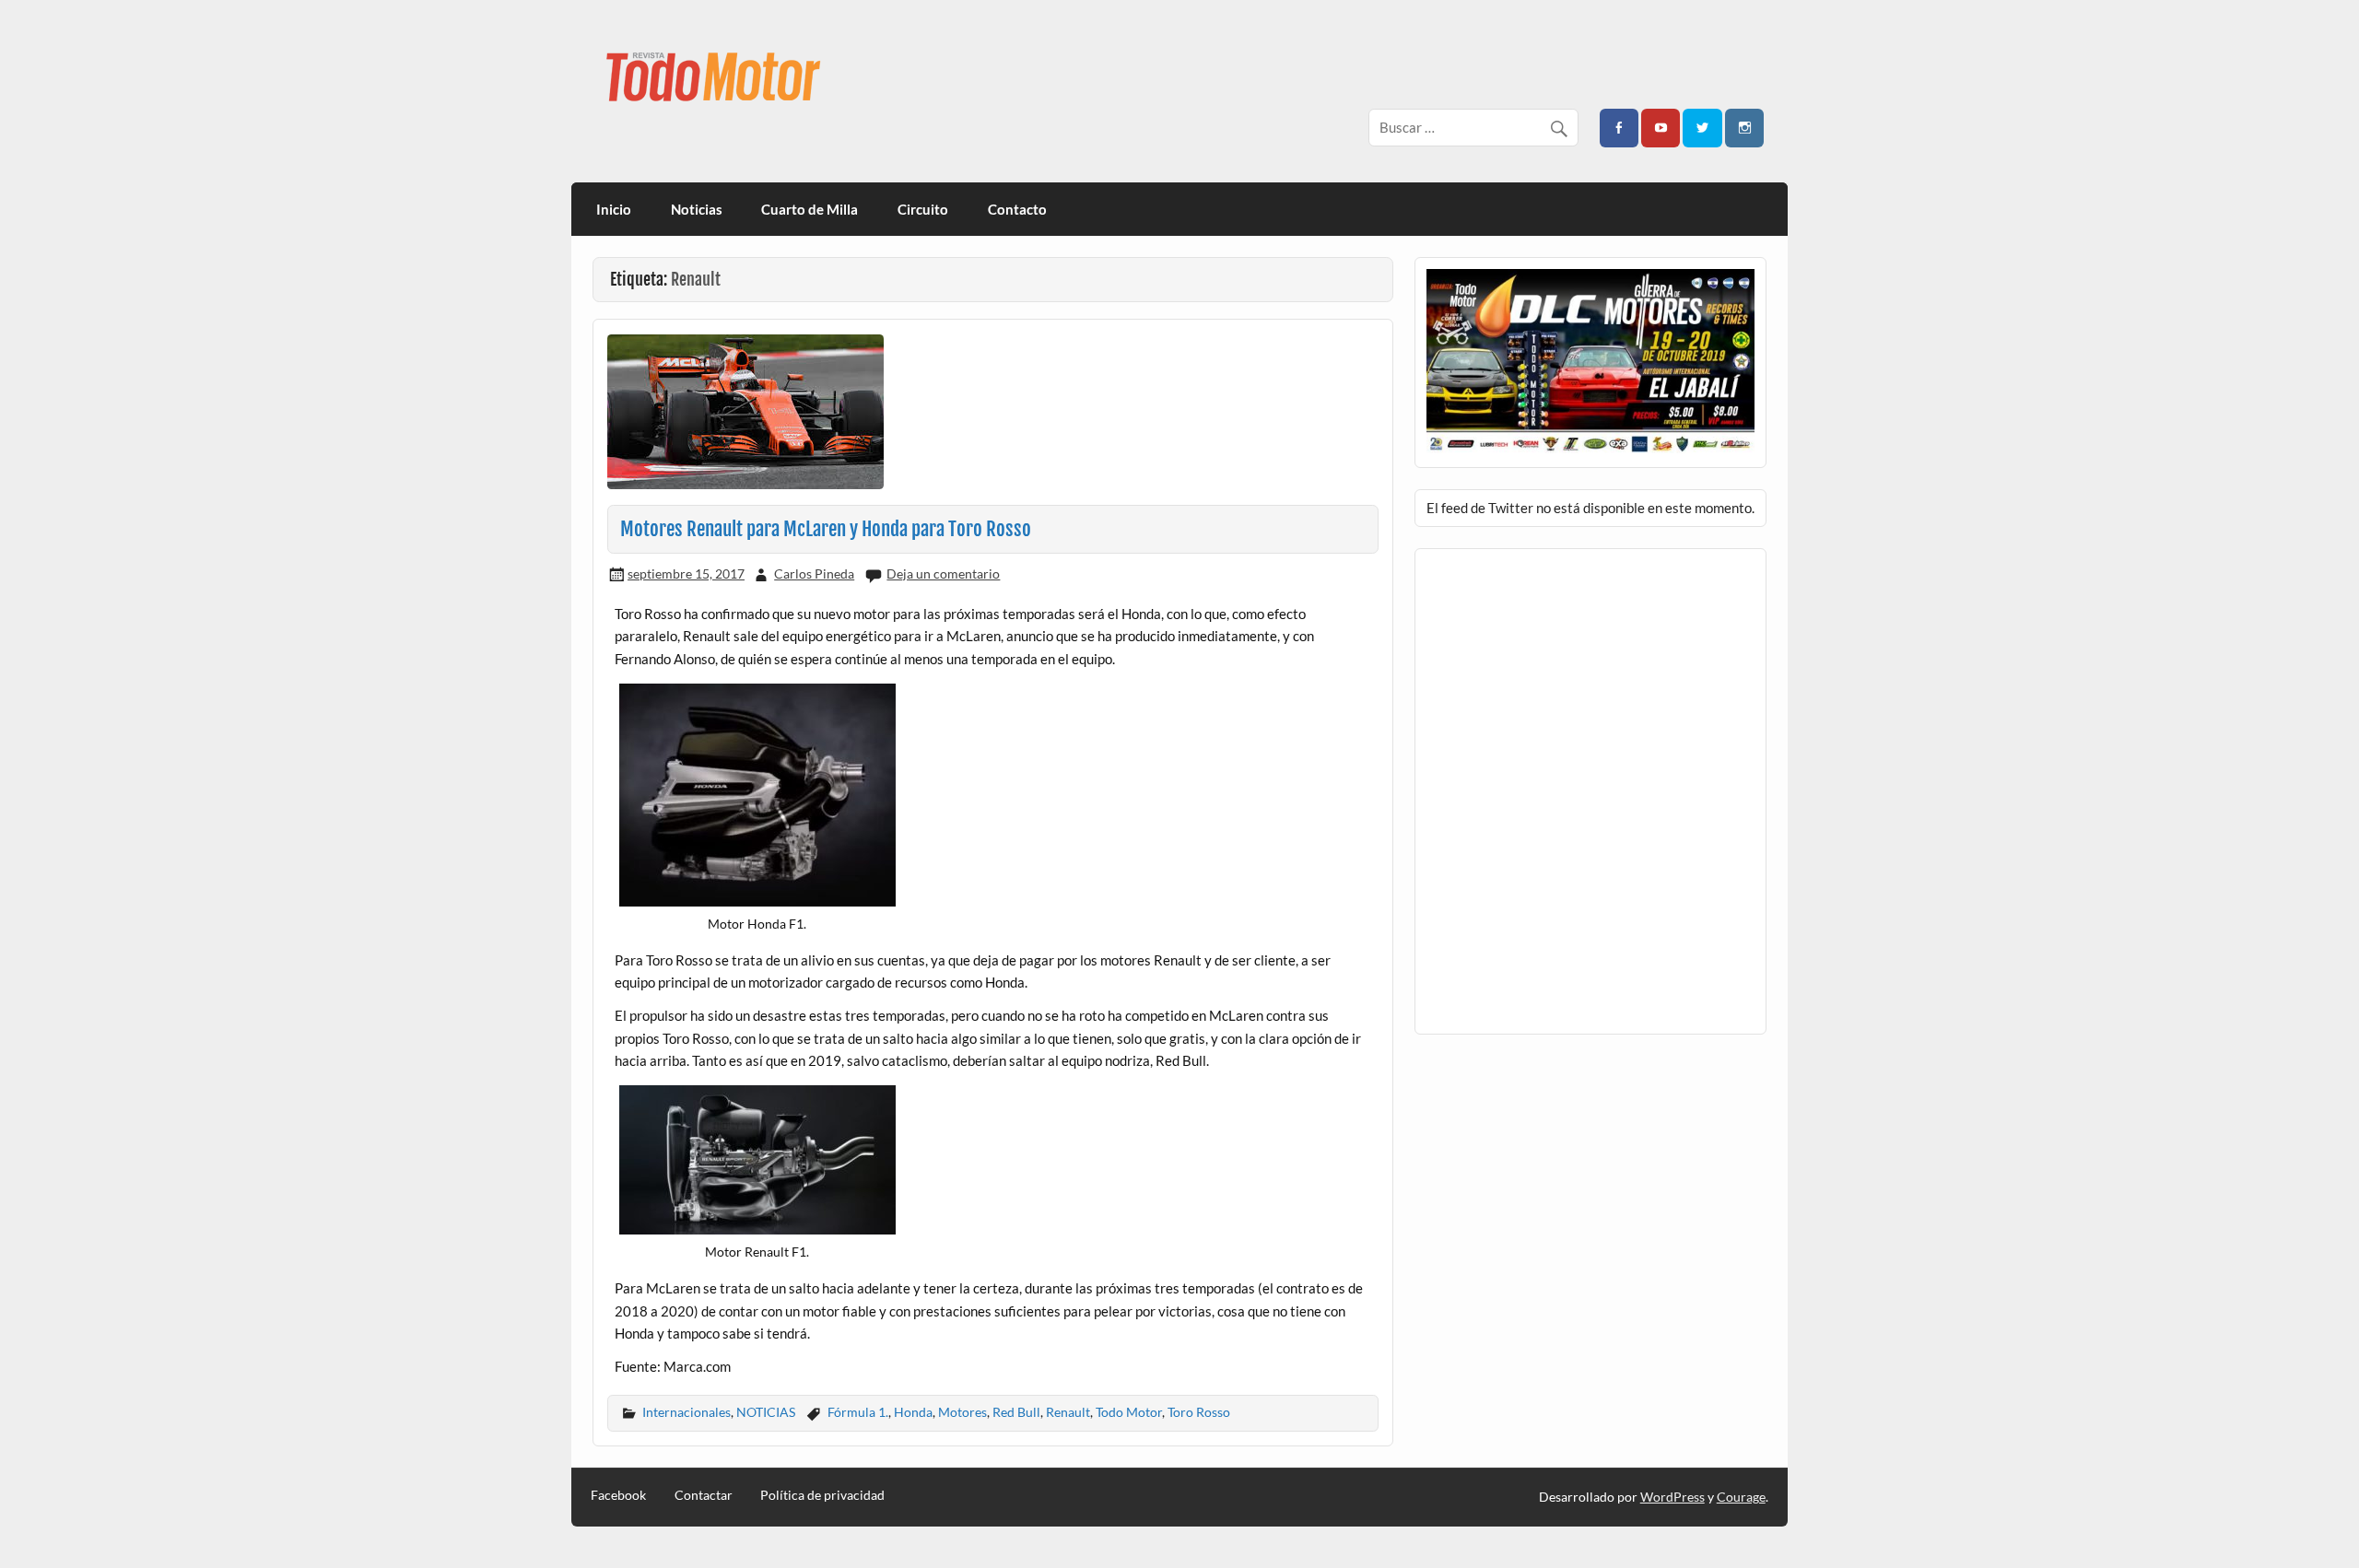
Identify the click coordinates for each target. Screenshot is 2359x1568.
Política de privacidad (822, 1495)
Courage (1741, 1497)
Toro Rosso (1199, 1412)
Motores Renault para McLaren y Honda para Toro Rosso (826, 529)
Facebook (618, 1495)
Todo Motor (1129, 1412)
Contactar (704, 1495)
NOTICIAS (766, 1412)
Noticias (697, 209)
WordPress (1672, 1497)
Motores (962, 1412)
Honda (913, 1412)
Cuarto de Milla (810, 209)
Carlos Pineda (814, 573)
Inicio (614, 209)
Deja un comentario (943, 573)
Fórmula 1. (858, 1412)
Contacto (1017, 209)
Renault (1068, 1412)
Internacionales (687, 1412)
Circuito (923, 209)
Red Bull (1016, 1412)
